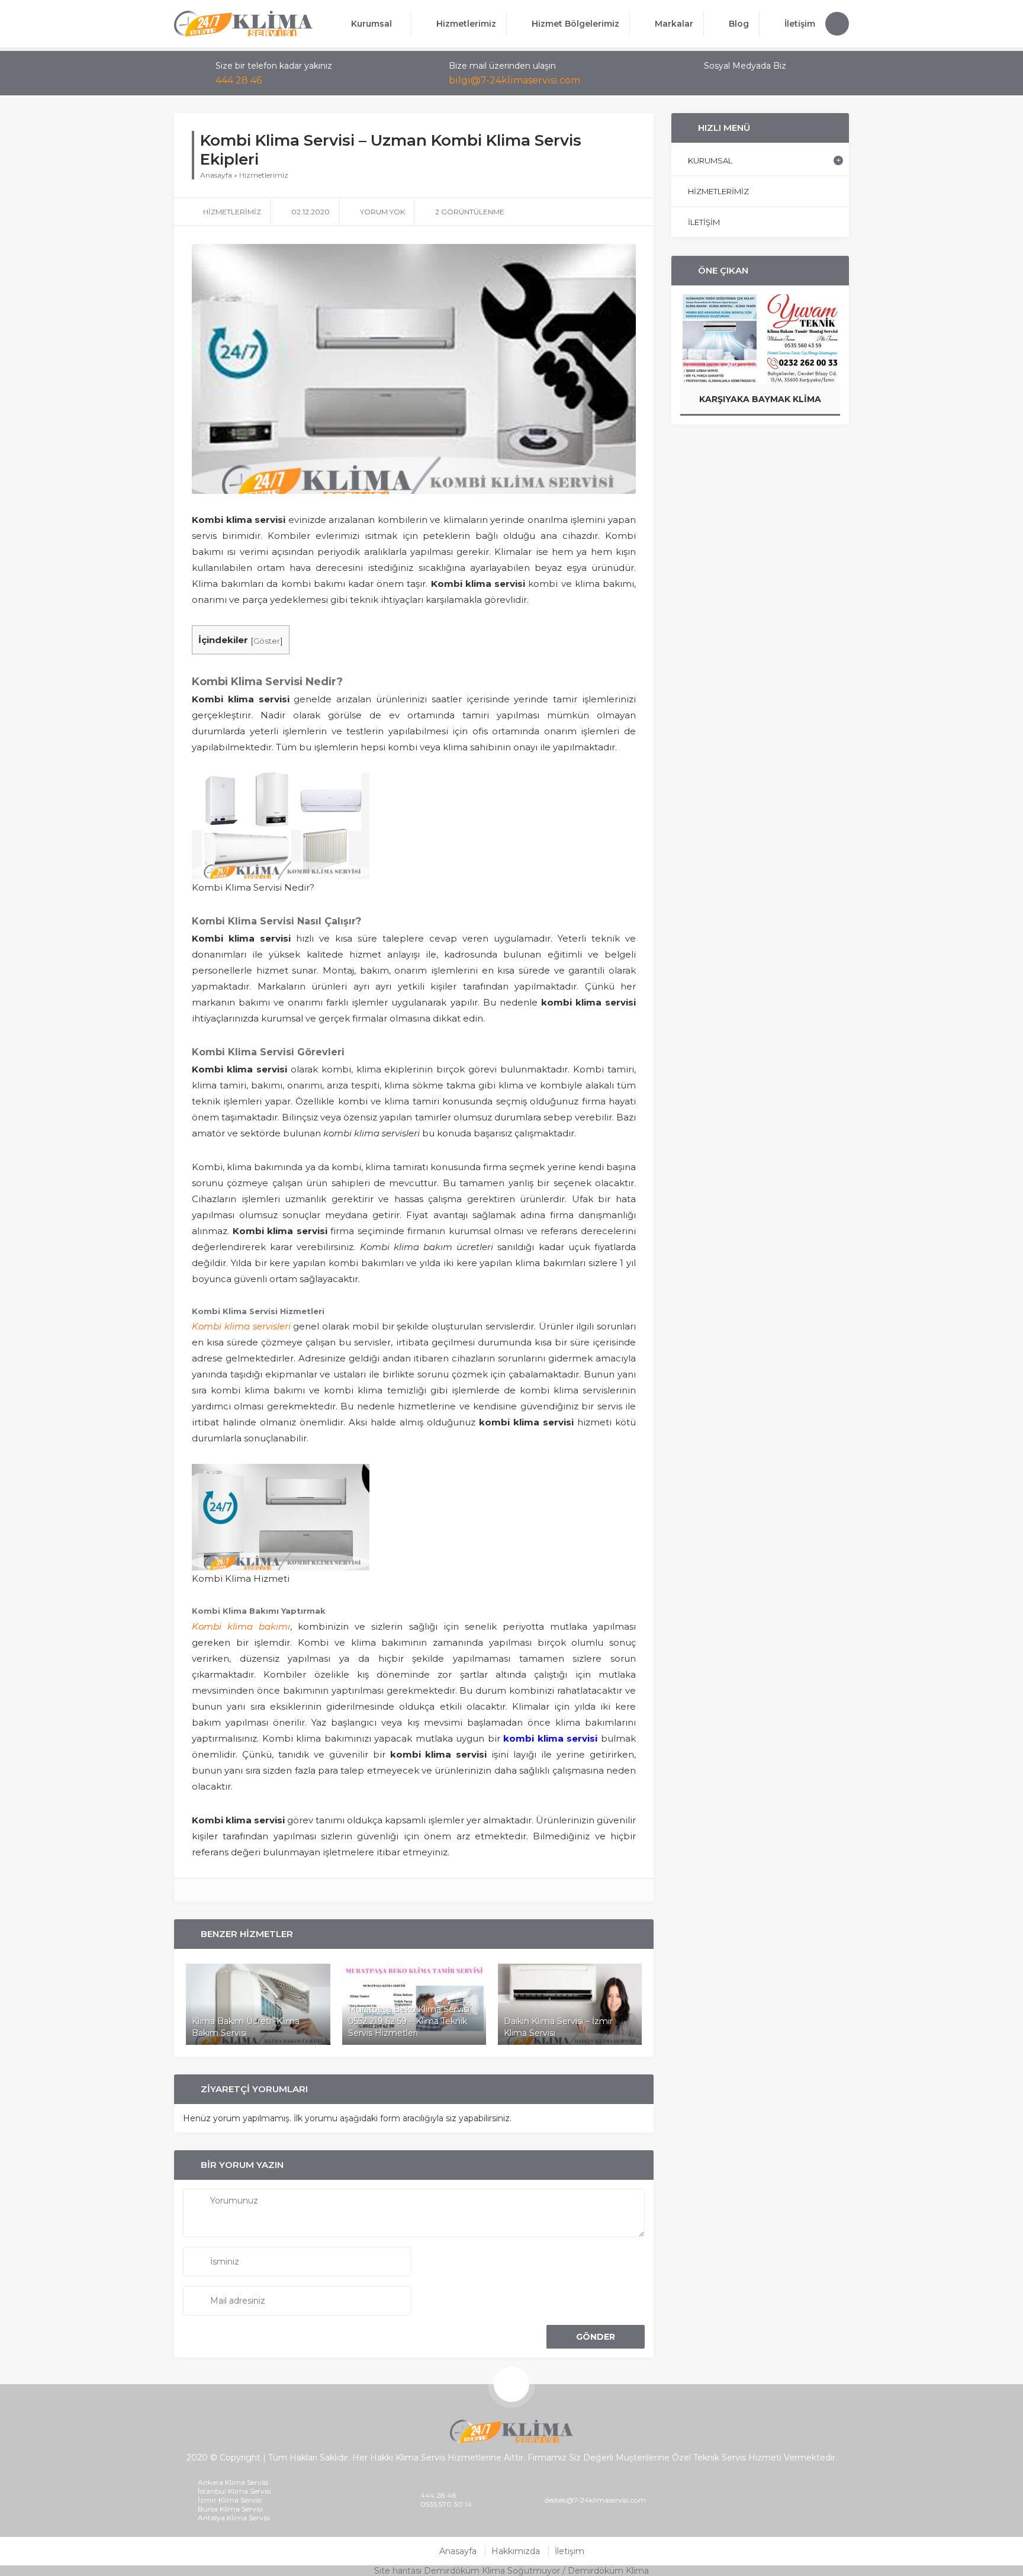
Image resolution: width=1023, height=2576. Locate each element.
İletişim (800, 24)
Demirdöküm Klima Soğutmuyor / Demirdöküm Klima (536, 2571)
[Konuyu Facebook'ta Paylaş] (615, 211)
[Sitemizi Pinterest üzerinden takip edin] (741, 81)
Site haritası (398, 2571)
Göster (267, 641)
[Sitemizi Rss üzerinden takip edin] (756, 81)
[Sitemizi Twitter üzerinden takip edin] (725, 81)
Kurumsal (371, 24)
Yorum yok (382, 212)
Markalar (674, 24)
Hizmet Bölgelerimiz (575, 24)
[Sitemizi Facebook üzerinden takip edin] (710, 81)
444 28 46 (239, 80)
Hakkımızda (516, 2551)
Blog (739, 24)
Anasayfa (216, 175)
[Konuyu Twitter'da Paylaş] (630, 211)
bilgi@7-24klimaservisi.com (514, 80)
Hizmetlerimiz (466, 24)
